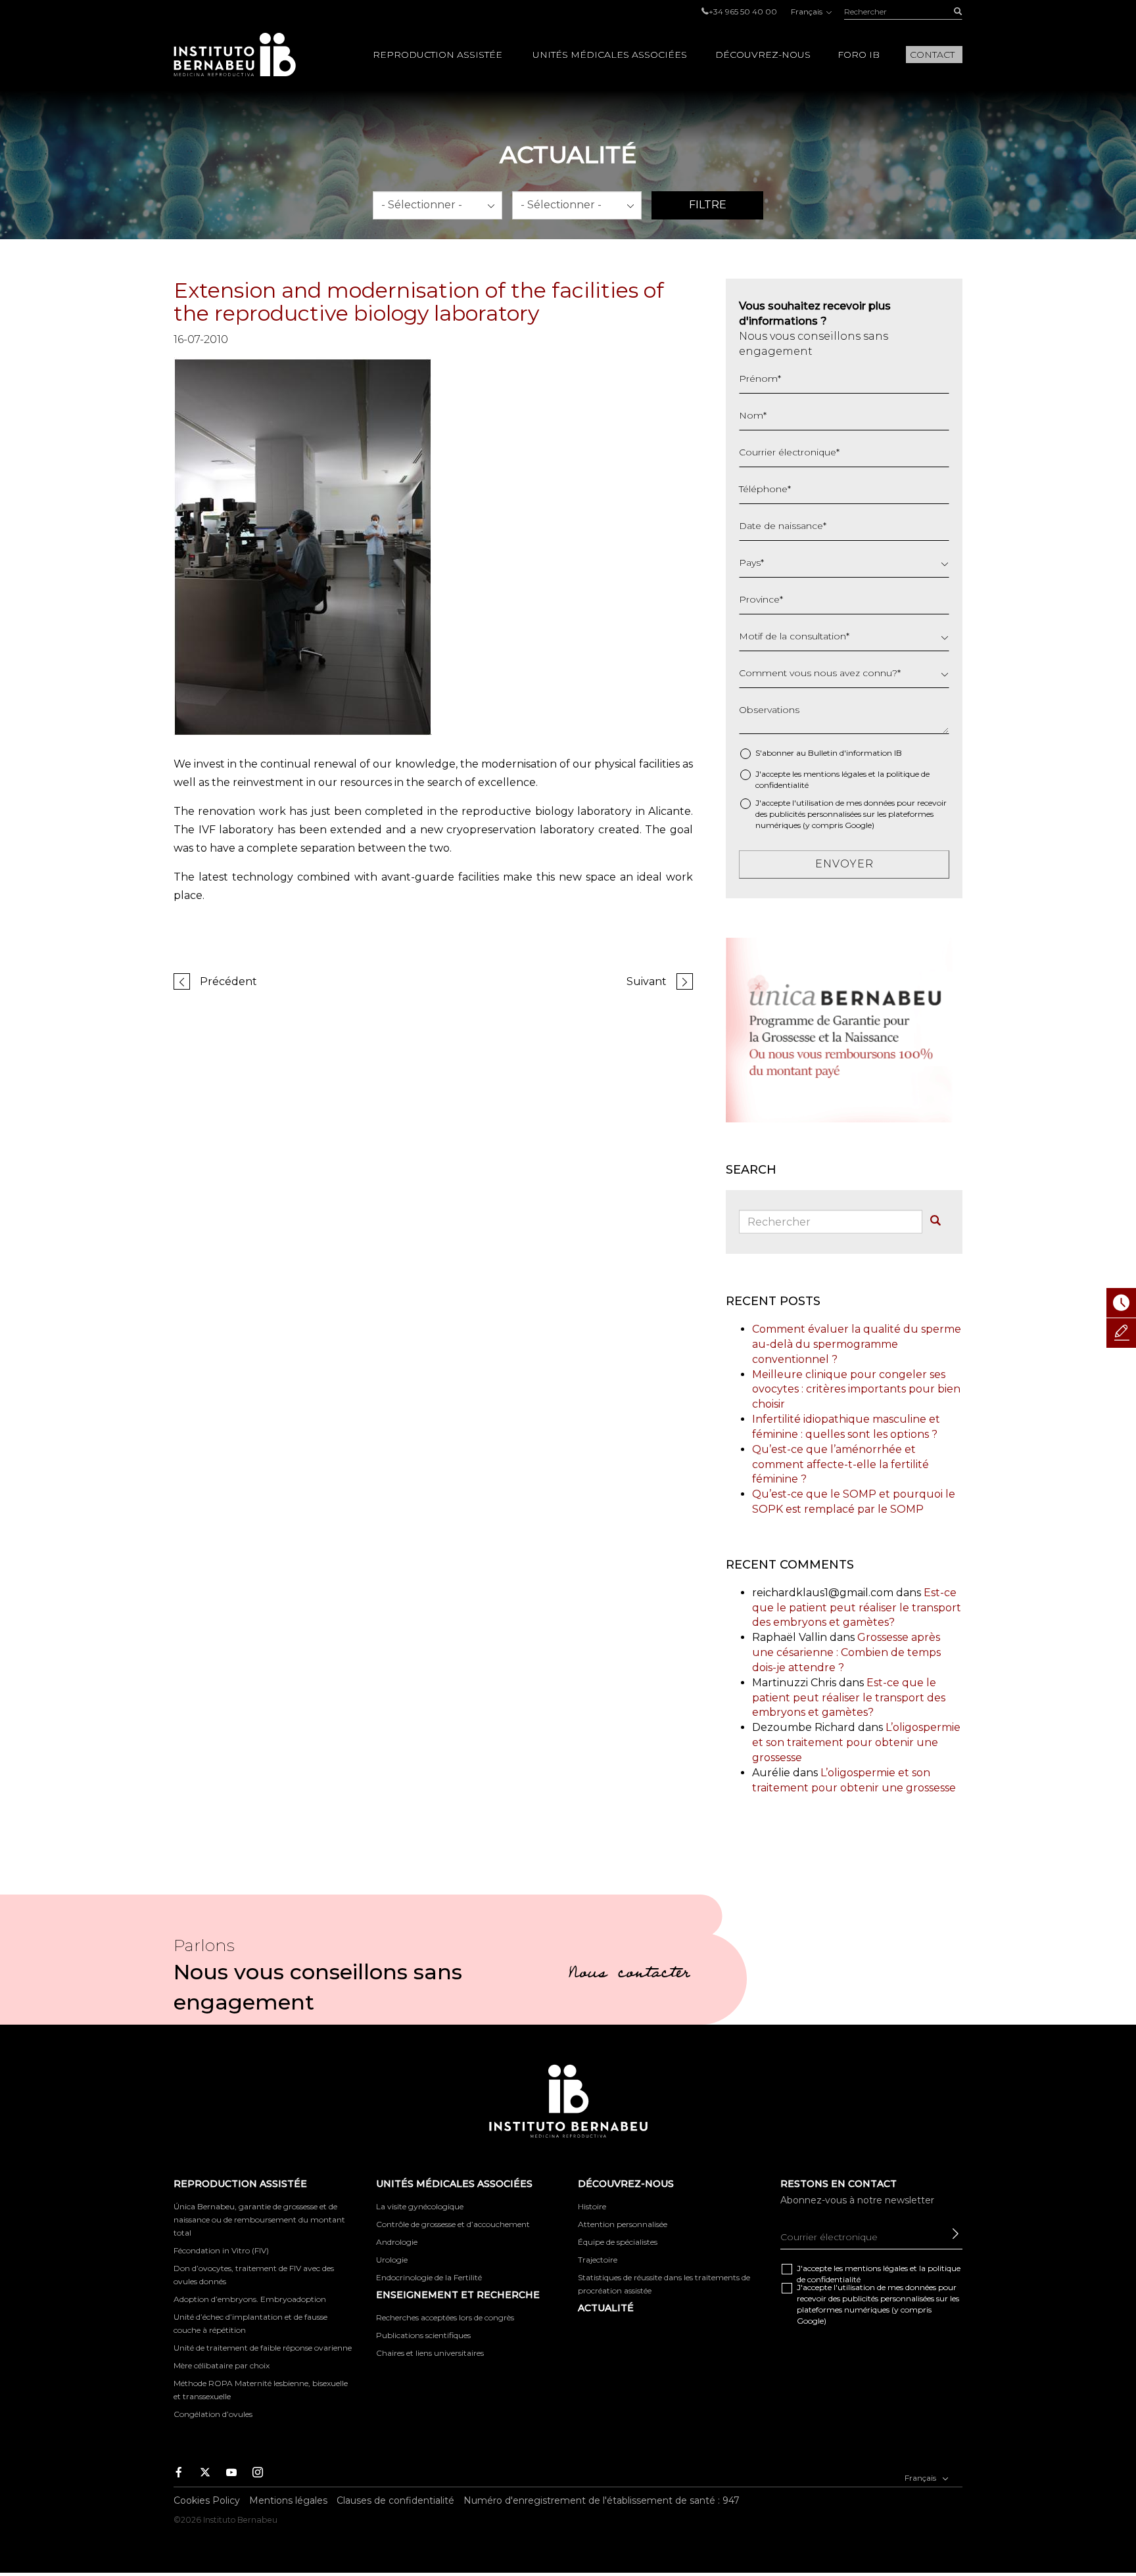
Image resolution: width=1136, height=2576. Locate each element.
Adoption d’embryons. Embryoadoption (250, 2299)
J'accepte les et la (842, 779)
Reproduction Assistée (438, 55)
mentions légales (835, 774)
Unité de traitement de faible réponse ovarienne (263, 2348)
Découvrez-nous (763, 55)
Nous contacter (629, 1975)
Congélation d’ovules (213, 2414)
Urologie (392, 2260)
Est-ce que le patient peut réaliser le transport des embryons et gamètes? (857, 1608)
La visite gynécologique (420, 2206)
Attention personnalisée (623, 2224)
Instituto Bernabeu (235, 55)
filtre (708, 205)
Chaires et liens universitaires (430, 2353)
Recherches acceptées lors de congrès (445, 2317)
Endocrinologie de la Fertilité (429, 2277)
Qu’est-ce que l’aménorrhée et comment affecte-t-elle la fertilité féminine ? (840, 1464)
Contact (932, 55)
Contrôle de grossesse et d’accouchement (453, 2224)
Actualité (606, 2308)
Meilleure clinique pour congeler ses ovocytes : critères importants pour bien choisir (856, 1390)
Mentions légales (288, 2500)
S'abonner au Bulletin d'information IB (829, 753)
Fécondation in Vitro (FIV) (221, 2250)
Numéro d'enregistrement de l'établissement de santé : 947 (602, 2500)
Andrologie (397, 2242)
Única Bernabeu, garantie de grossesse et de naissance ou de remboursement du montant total (259, 2219)
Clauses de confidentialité (395, 2500)
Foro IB (859, 55)
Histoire (592, 2206)
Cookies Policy (207, 2500)
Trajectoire (598, 2260)
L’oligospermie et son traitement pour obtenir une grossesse (856, 1742)
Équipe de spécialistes (618, 2242)
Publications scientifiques (423, 2335)
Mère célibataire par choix (222, 2365)
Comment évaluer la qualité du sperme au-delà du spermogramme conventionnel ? (857, 1344)
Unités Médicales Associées (610, 55)
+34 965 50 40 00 (743, 11)
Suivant (647, 981)
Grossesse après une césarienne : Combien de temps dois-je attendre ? (846, 1652)
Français (808, 11)
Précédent (228, 981)
